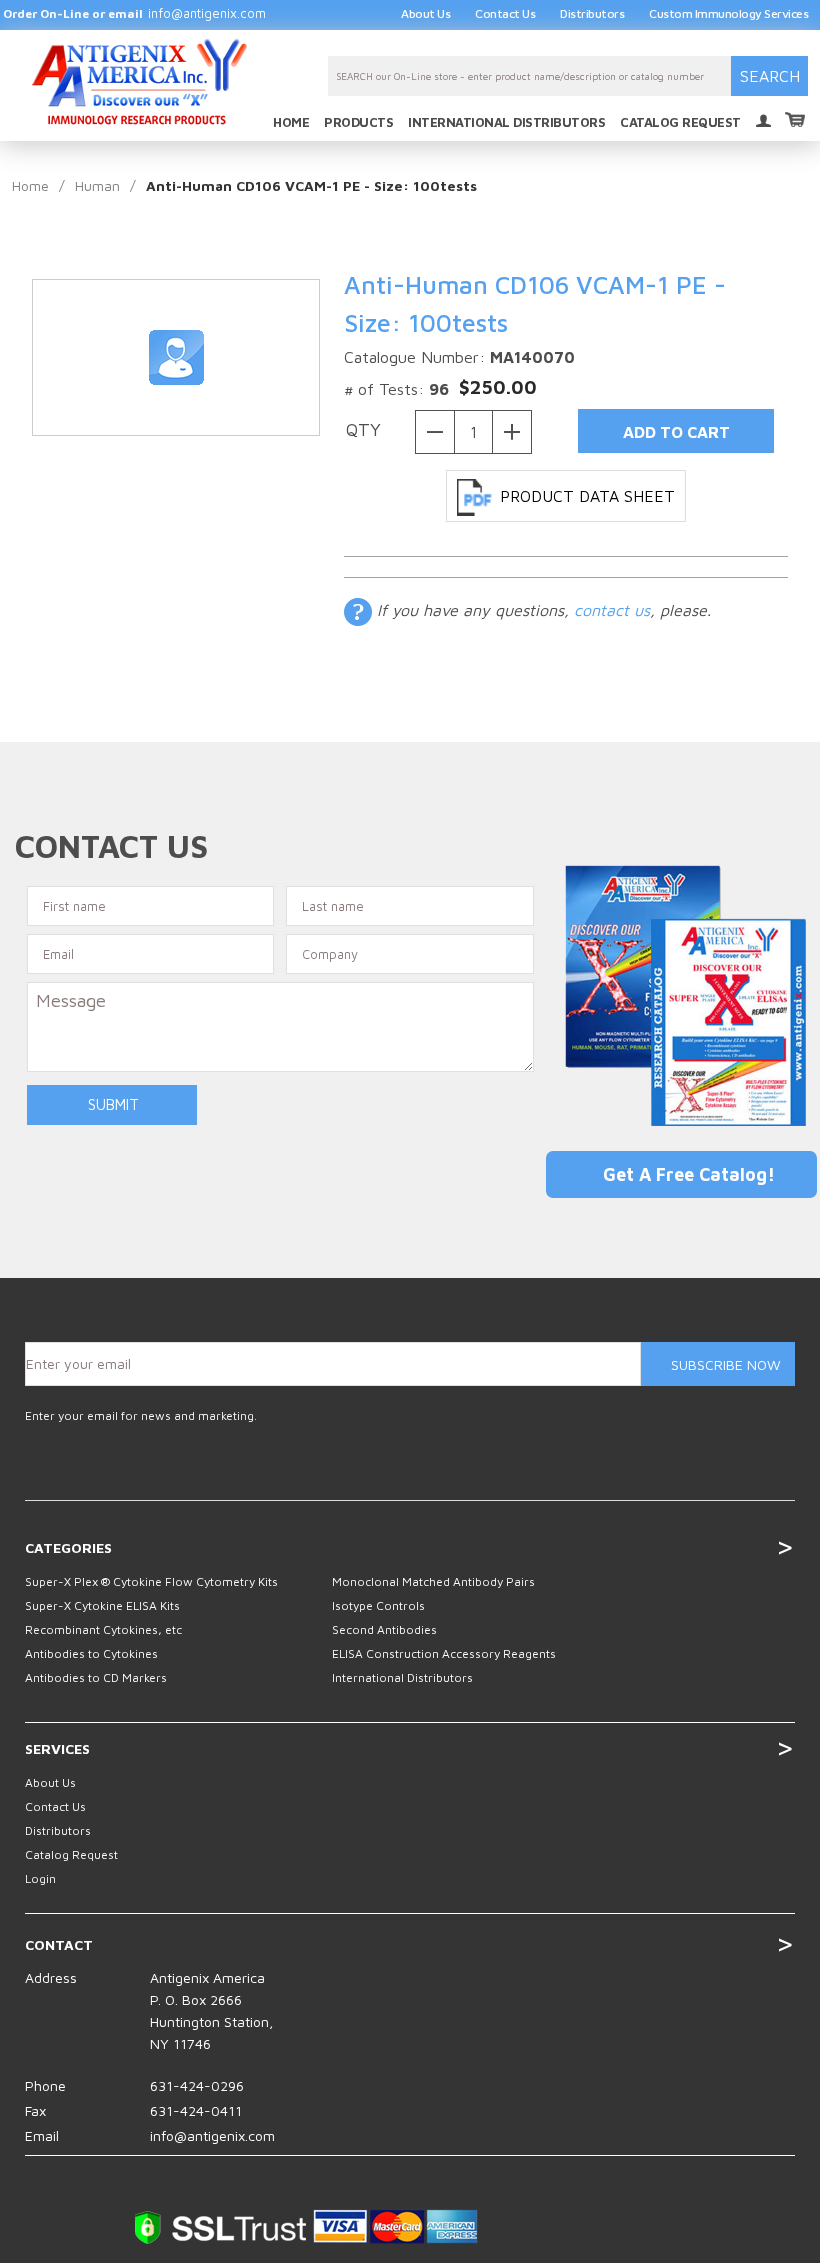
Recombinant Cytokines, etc (103, 1629)
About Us (425, 13)
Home (30, 185)
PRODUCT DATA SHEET (587, 496)
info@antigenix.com (207, 13)
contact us (612, 610)
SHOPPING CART (795, 117)
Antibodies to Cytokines (91, 1653)
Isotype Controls (378, 1605)
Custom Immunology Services (728, 13)
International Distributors (402, 1677)
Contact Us (505, 13)
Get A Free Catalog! (689, 1174)
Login (763, 122)
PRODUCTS (358, 122)
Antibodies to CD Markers (96, 1677)
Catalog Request (71, 1854)
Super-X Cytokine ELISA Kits (102, 1605)
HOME (291, 122)
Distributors (592, 13)
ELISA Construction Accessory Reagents (444, 1653)
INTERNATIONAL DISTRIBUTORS (506, 122)
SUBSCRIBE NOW (726, 1364)
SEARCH (770, 76)
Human (97, 185)
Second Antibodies (384, 1629)
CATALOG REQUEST (680, 122)
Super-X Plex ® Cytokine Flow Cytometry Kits (151, 1581)
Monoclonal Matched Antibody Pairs (433, 1581)
